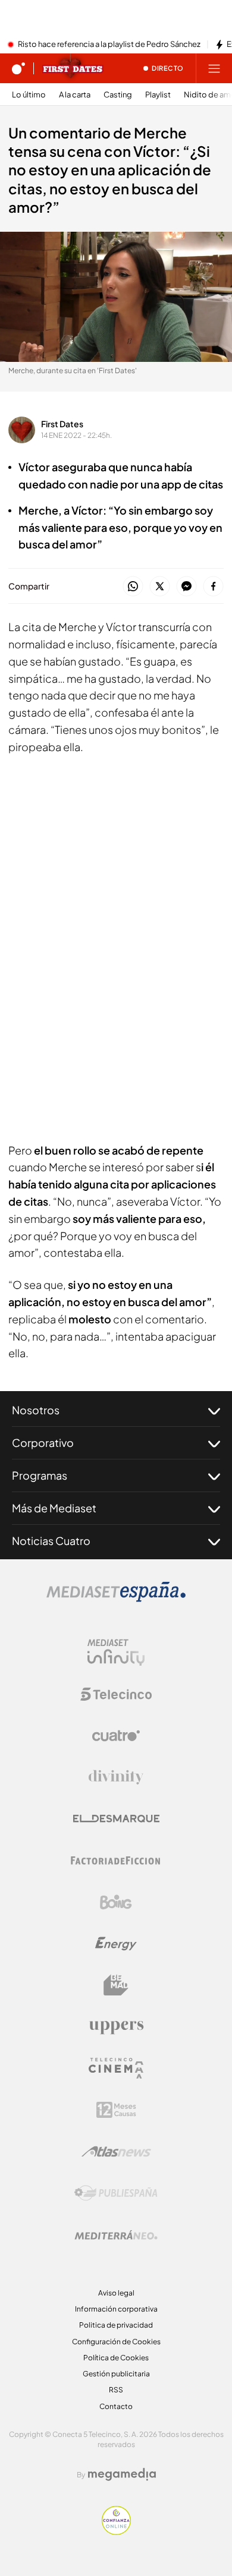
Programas (40, 1475)
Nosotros (36, 1410)
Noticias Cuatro (51, 1541)
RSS (116, 2390)
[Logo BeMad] (116, 1985)
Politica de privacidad (116, 2325)
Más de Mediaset (54, 1508)
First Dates (62, 424)
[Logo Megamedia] (122, 2474)
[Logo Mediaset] (116, 1598)
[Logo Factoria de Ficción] (116, 1861)
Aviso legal (116, 2293)
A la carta (75, 95)
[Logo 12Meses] (116, 2110)
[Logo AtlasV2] (116, 2151)
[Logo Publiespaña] (116, 2193)
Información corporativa (116, 2309)
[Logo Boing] (116, 1902)
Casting (118, 95)
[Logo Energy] (116, 1944)
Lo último (29, 95)
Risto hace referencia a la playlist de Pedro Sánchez (109, 45)
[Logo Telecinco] (116, 1694)
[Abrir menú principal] (214, 68)
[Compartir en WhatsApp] (133, 587)
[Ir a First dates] (73, 68)
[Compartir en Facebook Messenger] (186, 587)
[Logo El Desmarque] (116, 1819)
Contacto (116, 2406)
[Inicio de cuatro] (18, 68)
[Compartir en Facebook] (213, 587)
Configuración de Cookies (116, 2342)
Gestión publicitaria (116, 2374)
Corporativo (43, 1443)
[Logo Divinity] (116, 1777)
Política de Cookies (116, 2358)
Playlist (158, 95)
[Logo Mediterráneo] (116, 2235)
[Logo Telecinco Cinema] (116, 2068)
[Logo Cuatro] (116, 1736)
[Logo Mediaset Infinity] (116, 1653)
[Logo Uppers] (116, 2027)
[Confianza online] (116, 2531)
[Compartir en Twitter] (160, 587)
